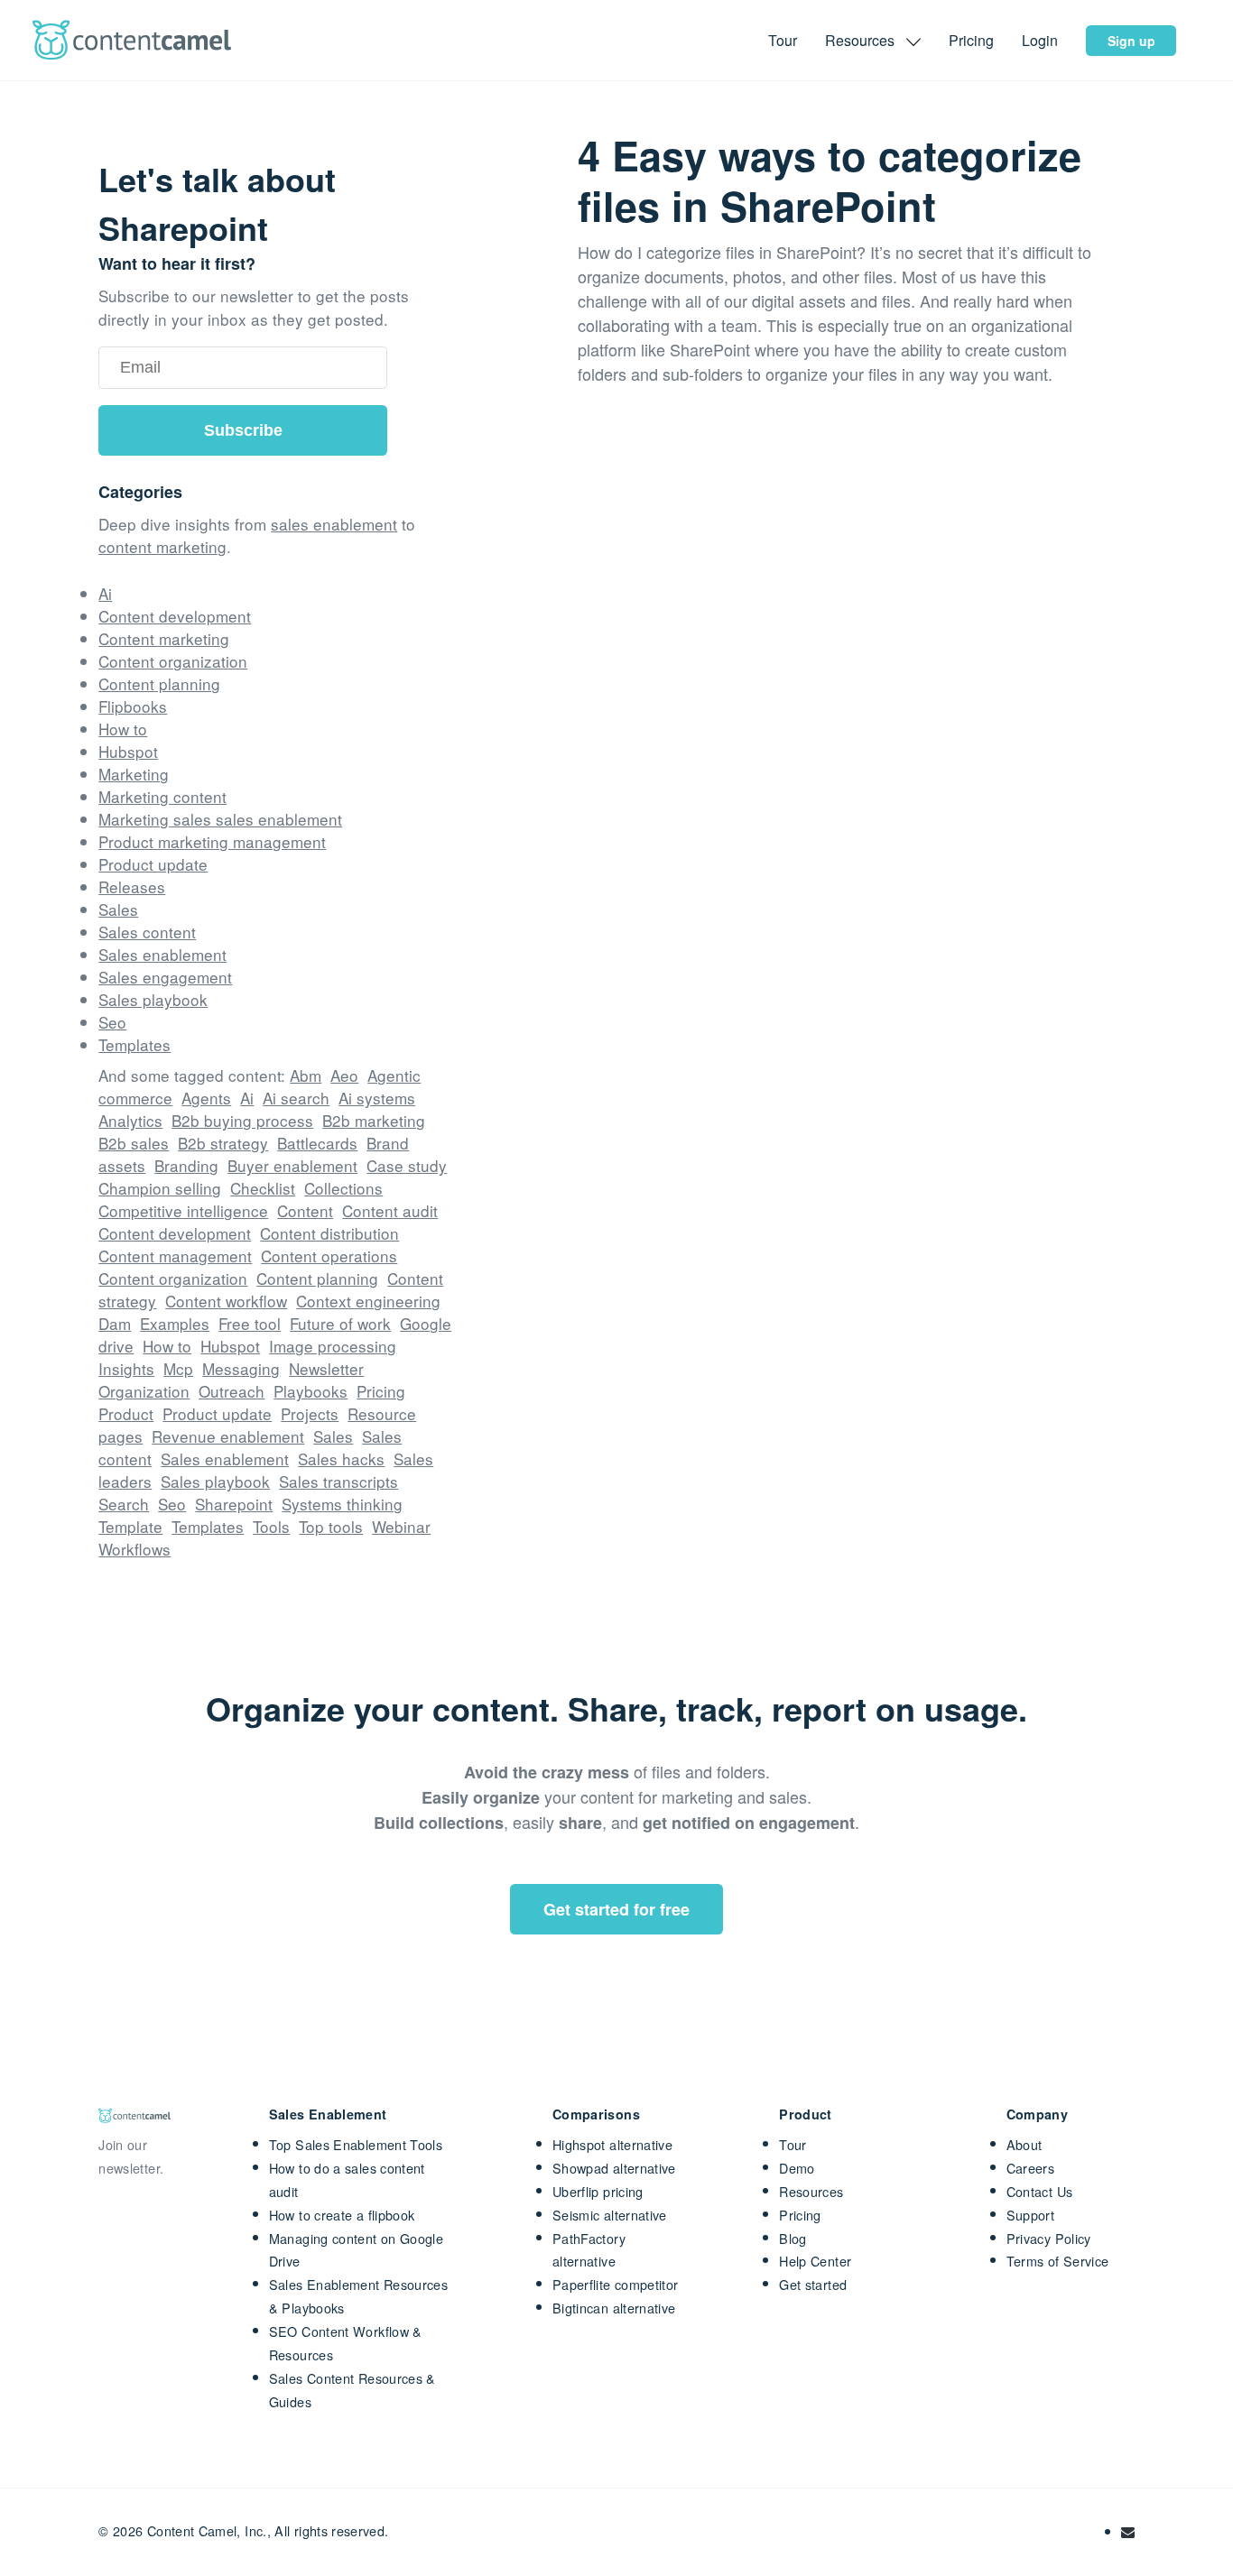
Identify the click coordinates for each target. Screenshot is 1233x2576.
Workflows (134, 1549)
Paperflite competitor (616, 2284)
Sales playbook (153, 999)
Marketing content (162, 796)
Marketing (134, 774)
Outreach (232, 1391)
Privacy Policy (1049, 2238)
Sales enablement (162, 954)
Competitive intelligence (183, 1210)
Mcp (178, 1368)
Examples (175, 1323)
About (1024, 2144)
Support (1031, 2215)
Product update (153, 864)
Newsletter (326, 1368)
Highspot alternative (612, 2144)
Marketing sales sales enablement (220, 819)
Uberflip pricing (598, 2191)
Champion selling (160, 1188)
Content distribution (329, 1233)
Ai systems (377, 1098)
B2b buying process (242, 1120)
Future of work (340, 1323)
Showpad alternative (614, 2168)
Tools (271, 1526)
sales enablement (334, 524)
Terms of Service (1058, 2261)
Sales (118, 909)
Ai (105, 593)
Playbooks (311, 1391)
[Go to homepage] (132, 40)
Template (130, 1526)
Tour (784, 40)
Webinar (401, 1526)
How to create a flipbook (342, 2215)
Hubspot (128, 751)
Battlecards (317, 1143)
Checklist (263, 1188)
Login (1042, 40)
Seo (112, 1022)
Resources (811, 2191)
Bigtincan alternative (614, 2308)
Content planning (159, 683)
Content (305, 1210)
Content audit (390, 1210)
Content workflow (226, 1301)
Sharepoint (234, 1504)
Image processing (333, 1346)
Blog (793, 2238)
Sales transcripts (338, 1481)
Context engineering (368, 1301)
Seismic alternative (610, 2215)
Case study (407, 1165)
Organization (144, 1391)
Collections (343, 1188)
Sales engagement (165, 977)
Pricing (973, 40)
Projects (310, 1413)
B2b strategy (223, 1143)
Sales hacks (341, 1459)
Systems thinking (342, 1504)
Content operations (329, 1256)
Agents (206, 1098)
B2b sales (134, 1143)
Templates (134, 1044)
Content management (175, 1256)
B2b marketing (374, 1120)
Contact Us (1040, 2191)
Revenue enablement (228, 1436)
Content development (175, 616)
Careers (1031, 2168)
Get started (813, 2284)
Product (126, 1413)
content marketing (162, 546)
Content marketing (164, 638)
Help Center (815, 2261)
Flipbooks (133, 706)
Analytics (130, 1120)
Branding (186, 1165)
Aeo (344, 1075)
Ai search (296, 1098)
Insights (126, 1368)
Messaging (241, 1368)
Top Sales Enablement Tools (356, 2144)
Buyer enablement (292, 1165)
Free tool (250, 1323)
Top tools (331, 1526)
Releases (132, 886)
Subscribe (243, 430)
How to (123, 729)
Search (124, 1504)
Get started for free (616, 1909)
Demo (797, 2168)
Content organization (173, 661)
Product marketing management (212, 841)
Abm (306, 1075)
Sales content (147, 932)
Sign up (1131, 41)
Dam (115, 1323)
